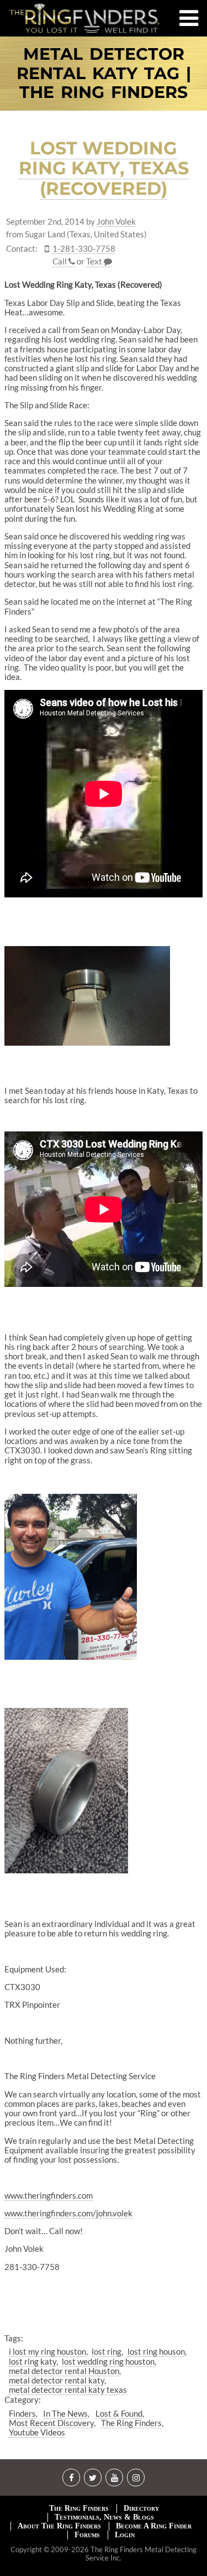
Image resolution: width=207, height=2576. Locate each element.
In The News (65, 2413)
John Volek (116, 222)
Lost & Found (119, 2413)
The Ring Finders (131, 2423)
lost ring (107, 2351)
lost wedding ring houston (108, 2361)
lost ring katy (33, 2361)
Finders (22, 2413)
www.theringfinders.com (49, 2195)
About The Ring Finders (59, 2526)
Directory (141, 2508)
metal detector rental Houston (64, 2371)
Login (125, 2535)
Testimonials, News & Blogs (104, 2517)
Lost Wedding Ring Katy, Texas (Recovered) (104, 168)
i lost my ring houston (47, 2351)
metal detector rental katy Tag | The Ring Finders (104, 74)
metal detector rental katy (57, 2380)
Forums (87, 2535)
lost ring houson (156, 2351)
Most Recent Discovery (51, 2423)
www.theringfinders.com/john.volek (68, 2213)
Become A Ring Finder (154, 2526)
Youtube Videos (37, 2432)
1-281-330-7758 (84, 249)
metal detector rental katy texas (68, 2390)
